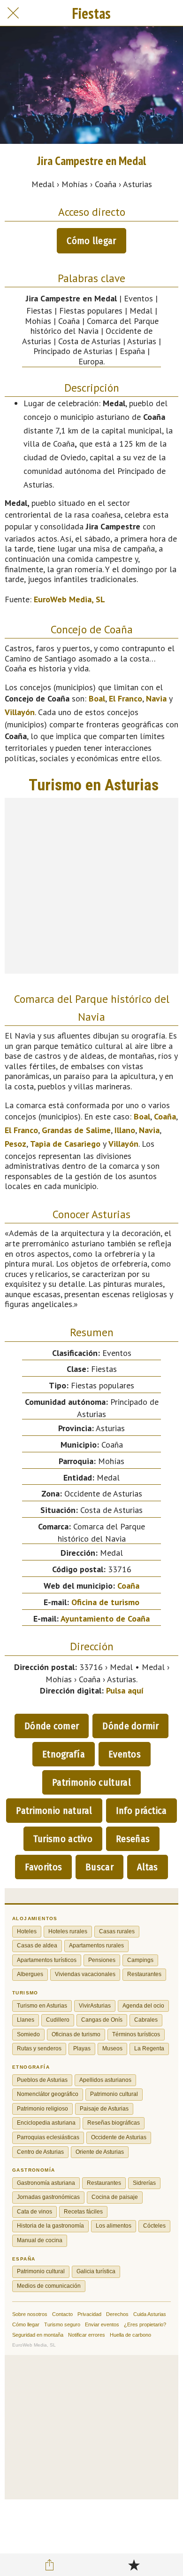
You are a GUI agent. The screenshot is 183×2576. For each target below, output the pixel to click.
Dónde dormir (130, 1726)
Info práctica (141, 1811)
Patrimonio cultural (91, 1782)
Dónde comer (52, 1726)
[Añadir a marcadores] (134, 2565)
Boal (97, 698)
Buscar (99, 1867)
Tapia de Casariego (65, 1144)
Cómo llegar (91, 241)
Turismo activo (63, 1839)
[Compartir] (50, 2565)
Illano (125, 1130)
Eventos (125, 1754)
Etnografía (64, 1754)
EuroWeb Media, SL (69, 599)
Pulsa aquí (125, 1690)
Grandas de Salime (76, 1130)
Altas (148, 1867)
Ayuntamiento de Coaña (105, 1619)
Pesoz (15, 1144)
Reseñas (133, 1839)
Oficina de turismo (105, 1602)
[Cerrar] (13, 13)
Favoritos (43, 1867)
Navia (156, 698)
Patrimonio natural (54, 1811)
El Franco (126, 698)
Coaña (165, 1116)
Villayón (20, 712)
